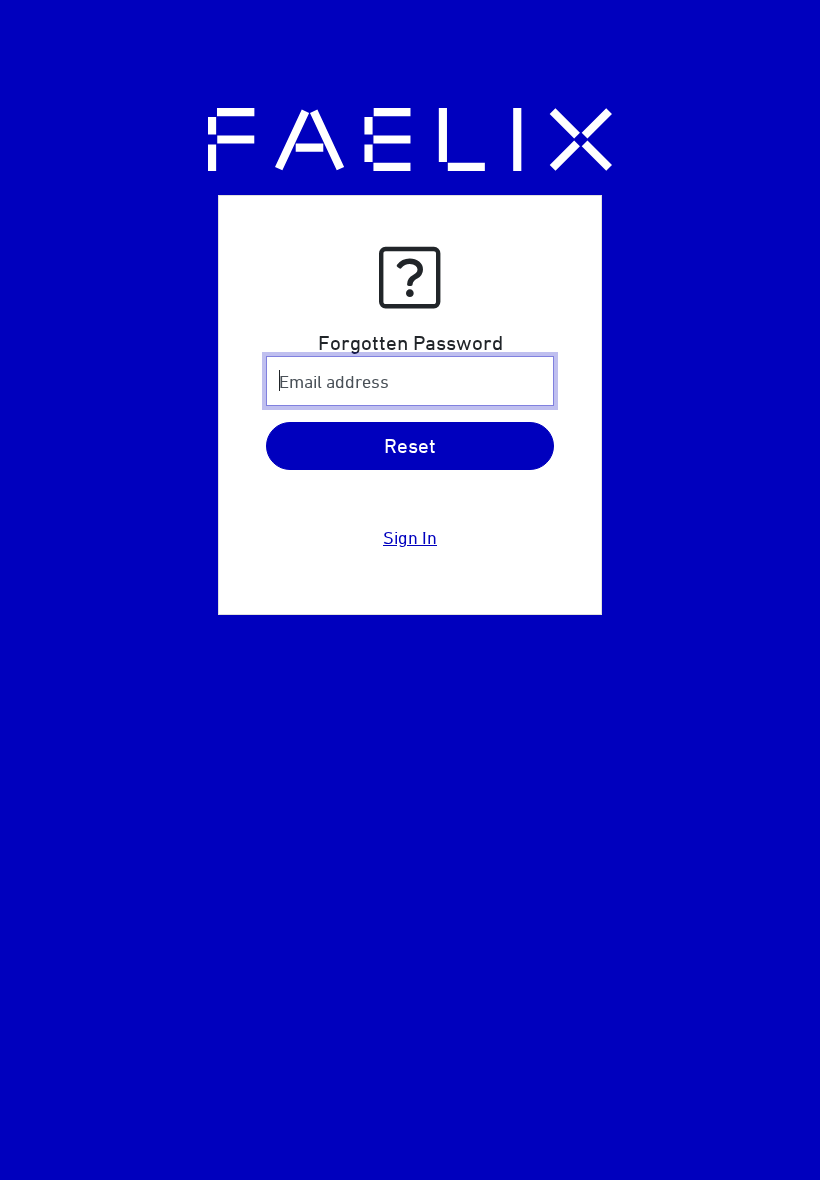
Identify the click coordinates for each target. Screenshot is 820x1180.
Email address (334, 381)
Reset (410, 445)
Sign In (410, 537)
